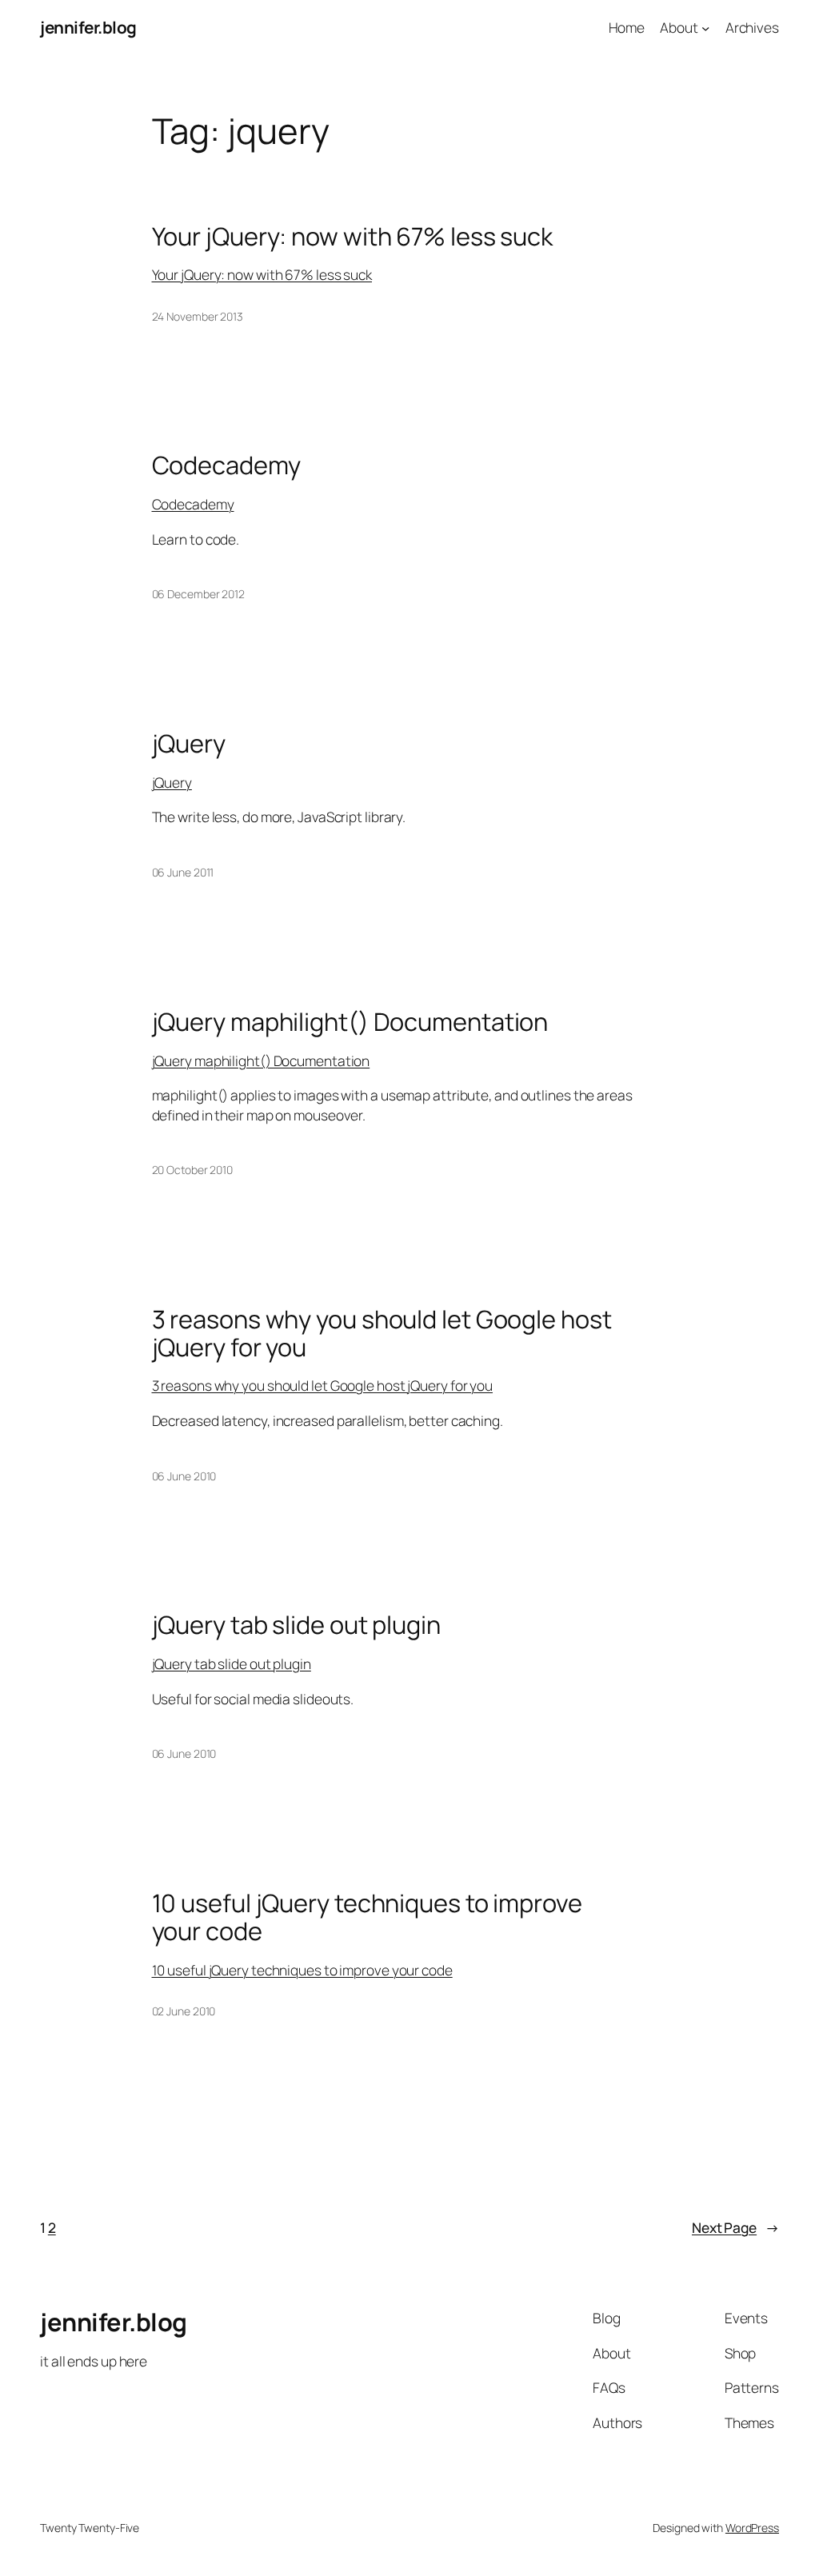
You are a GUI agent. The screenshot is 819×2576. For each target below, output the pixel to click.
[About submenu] (705, 27)
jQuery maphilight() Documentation (350, 1022)
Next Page (735, 2227)
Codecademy (226, 465)
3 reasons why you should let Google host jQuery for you (382, 1333)
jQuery (189, 743)
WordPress (752, 2528)
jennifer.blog (88, 27)
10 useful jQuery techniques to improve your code (367, 1917)
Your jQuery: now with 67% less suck (353, 236)
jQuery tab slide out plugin (296, 1625)
